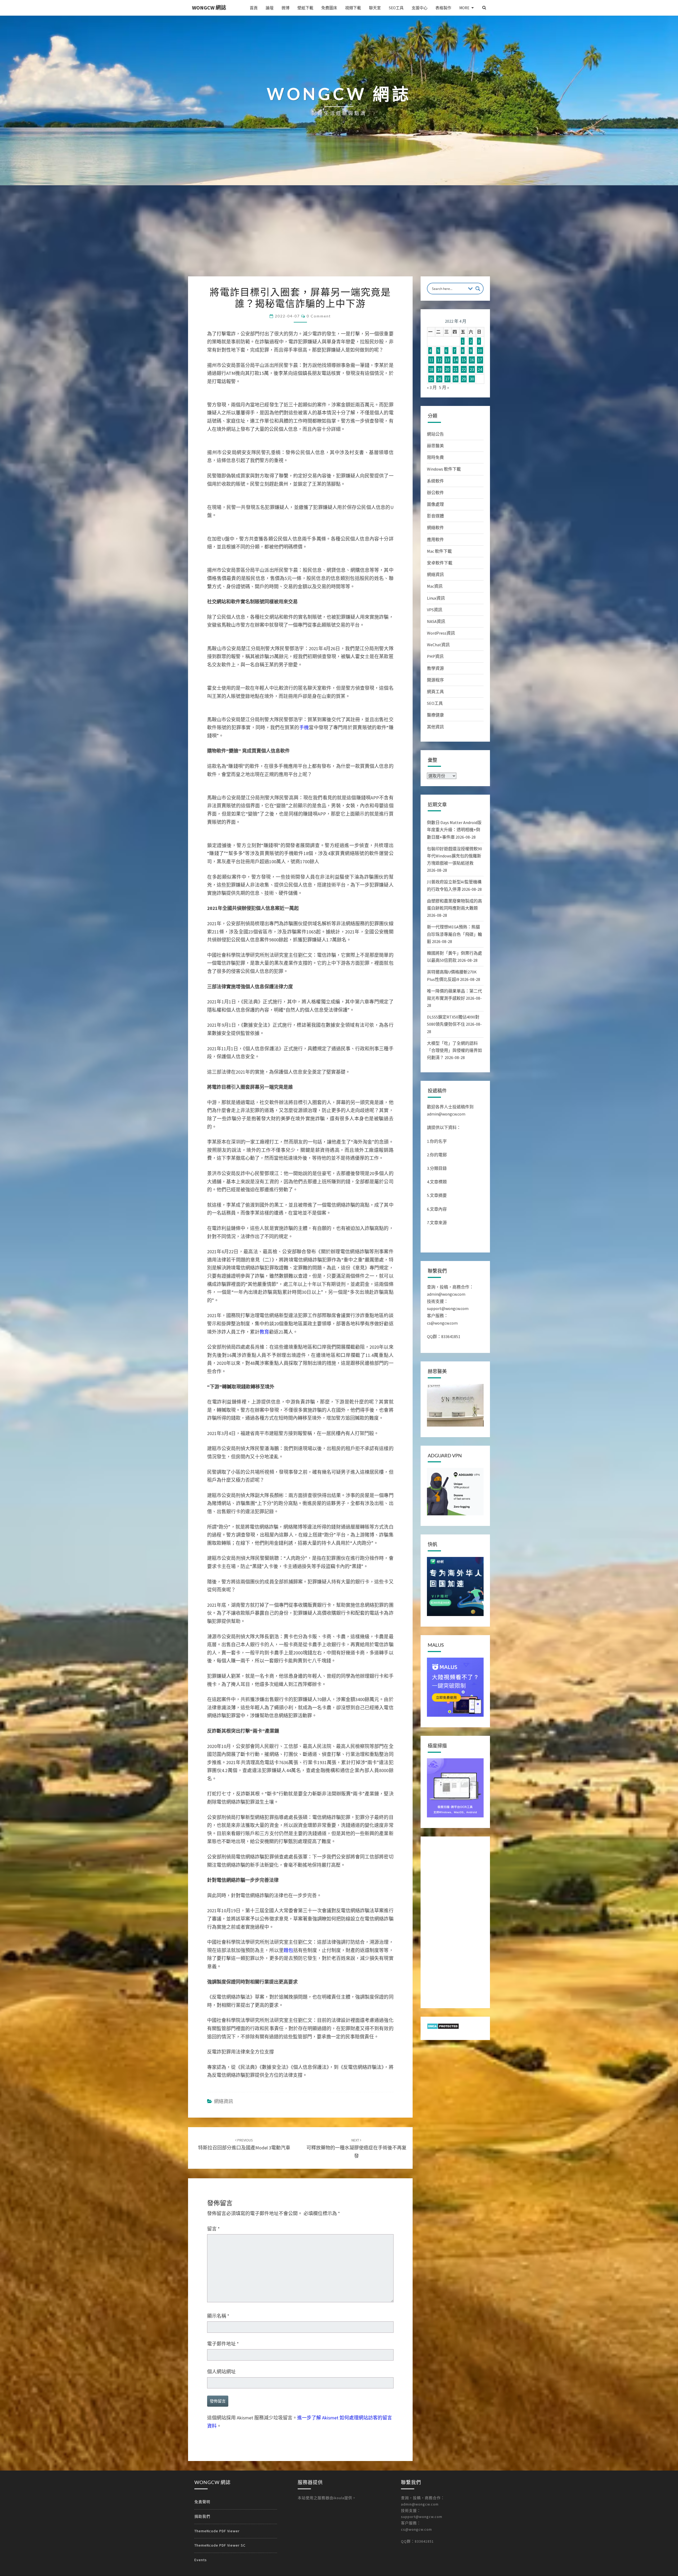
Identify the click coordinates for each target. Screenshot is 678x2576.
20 (447, 369)
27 (447, 379)
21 (456, 369)
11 (431, 360)
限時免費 (435, 457)
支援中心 (420, 8)
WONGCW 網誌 (209, 8)
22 (464, 369)
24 (480, 369)
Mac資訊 (435, 586)
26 (439, 379)
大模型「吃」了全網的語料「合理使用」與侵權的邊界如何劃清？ (454, 1050)
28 (456, 379)
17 (480, 360)
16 (472, 360)
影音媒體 (435, 516)
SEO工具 (396, 8)
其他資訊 (435, 727)
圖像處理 (435, 504)
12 (439, 360)
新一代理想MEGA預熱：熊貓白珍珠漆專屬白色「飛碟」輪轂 (454, 934)
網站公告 (435, 434)
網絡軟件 (435, 528)
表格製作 (443, 8)
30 (472, 379)
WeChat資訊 (438, 645)
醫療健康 (435, 715)
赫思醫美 (435, 446)
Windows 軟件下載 (444, 469)
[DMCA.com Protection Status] (443, 2028)
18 (431, 369)
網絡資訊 (435, 574)
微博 (286, 8)
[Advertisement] (339, 237)
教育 (264, 1980)
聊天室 (375, 8)
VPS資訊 (435, 610)
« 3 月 (432, 387)
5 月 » (444, 387)
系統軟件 (435, 481)
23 (472, 369)
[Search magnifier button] (478, 289)
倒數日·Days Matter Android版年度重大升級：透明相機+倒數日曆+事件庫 (454, 830)
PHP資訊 (435, 656)
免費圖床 (329, 8)
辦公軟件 (435, 493)
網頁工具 (435, 692)
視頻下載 (353, 8)
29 (464, 379)
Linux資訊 (436, 598)
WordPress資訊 (441, 633)
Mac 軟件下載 (439, 551)
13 (447, 360)
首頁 (254, 8)
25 (431, 379)
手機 (304, 1304)
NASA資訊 (436, 621)
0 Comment (319, 316)
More (464, 8)
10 (480, 351)
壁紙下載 (305, 8)
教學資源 (435, 668)
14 (456, 360)
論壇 (270, 8)
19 (439, 369)
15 (464, 360)
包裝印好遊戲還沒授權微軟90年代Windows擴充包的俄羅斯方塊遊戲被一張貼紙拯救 (454, 856)
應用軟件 (435, 539)
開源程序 (435, 680)
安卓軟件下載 (440, 563)
